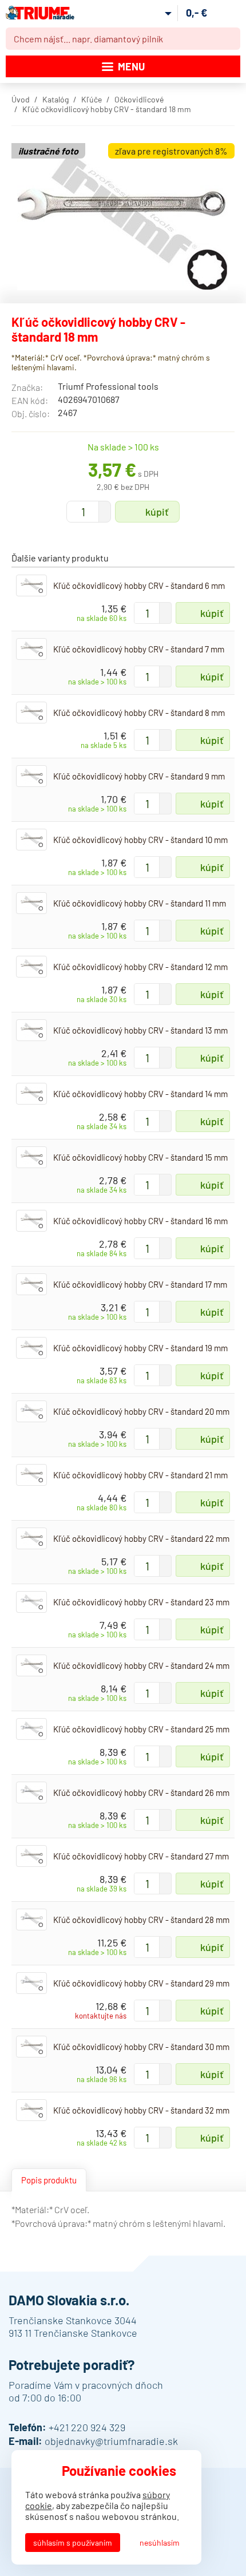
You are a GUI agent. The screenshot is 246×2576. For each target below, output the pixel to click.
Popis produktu (49, 2180)
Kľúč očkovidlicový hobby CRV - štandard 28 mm (141, 1920)
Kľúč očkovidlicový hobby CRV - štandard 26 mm (141, 1792)
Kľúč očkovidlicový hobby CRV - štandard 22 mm (141, 1538)
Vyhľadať (229, 39)
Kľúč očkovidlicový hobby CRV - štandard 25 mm (141, 1729)
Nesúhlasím (160, 2543)
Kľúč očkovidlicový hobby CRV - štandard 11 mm (140, 903)
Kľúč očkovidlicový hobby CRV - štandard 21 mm (140, 1475)
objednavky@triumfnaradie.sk (111, 2441)
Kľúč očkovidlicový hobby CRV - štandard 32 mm (141, 2110)
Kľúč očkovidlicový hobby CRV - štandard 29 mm (141, 1983)
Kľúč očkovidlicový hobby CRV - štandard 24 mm (141, 1665)
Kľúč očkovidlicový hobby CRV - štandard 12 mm (140, 967)
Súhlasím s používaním (73, 2543)
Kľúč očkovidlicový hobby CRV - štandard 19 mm (140, 1348)
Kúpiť (157, 512)
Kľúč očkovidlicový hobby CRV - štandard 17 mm (140, 1284)
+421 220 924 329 (87, 2427)
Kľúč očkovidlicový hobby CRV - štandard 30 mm (141, 2047)
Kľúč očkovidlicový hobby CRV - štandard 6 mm (139, 585)
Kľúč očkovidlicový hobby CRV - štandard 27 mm (141, 1856)
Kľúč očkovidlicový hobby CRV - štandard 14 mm (140, 1094)
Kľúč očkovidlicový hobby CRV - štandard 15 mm (140, 1157)
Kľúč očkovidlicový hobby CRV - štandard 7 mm (139, 649)
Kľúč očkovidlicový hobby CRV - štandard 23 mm (141, 1602)
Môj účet (159, 13)
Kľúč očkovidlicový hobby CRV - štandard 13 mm (140, 1030)
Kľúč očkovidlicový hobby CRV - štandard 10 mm (140, 840)
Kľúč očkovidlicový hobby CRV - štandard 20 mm (141, 1411)
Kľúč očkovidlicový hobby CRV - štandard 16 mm (140, 1221)
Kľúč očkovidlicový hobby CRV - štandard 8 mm (139, 713)
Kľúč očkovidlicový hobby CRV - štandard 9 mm (139, 776)
